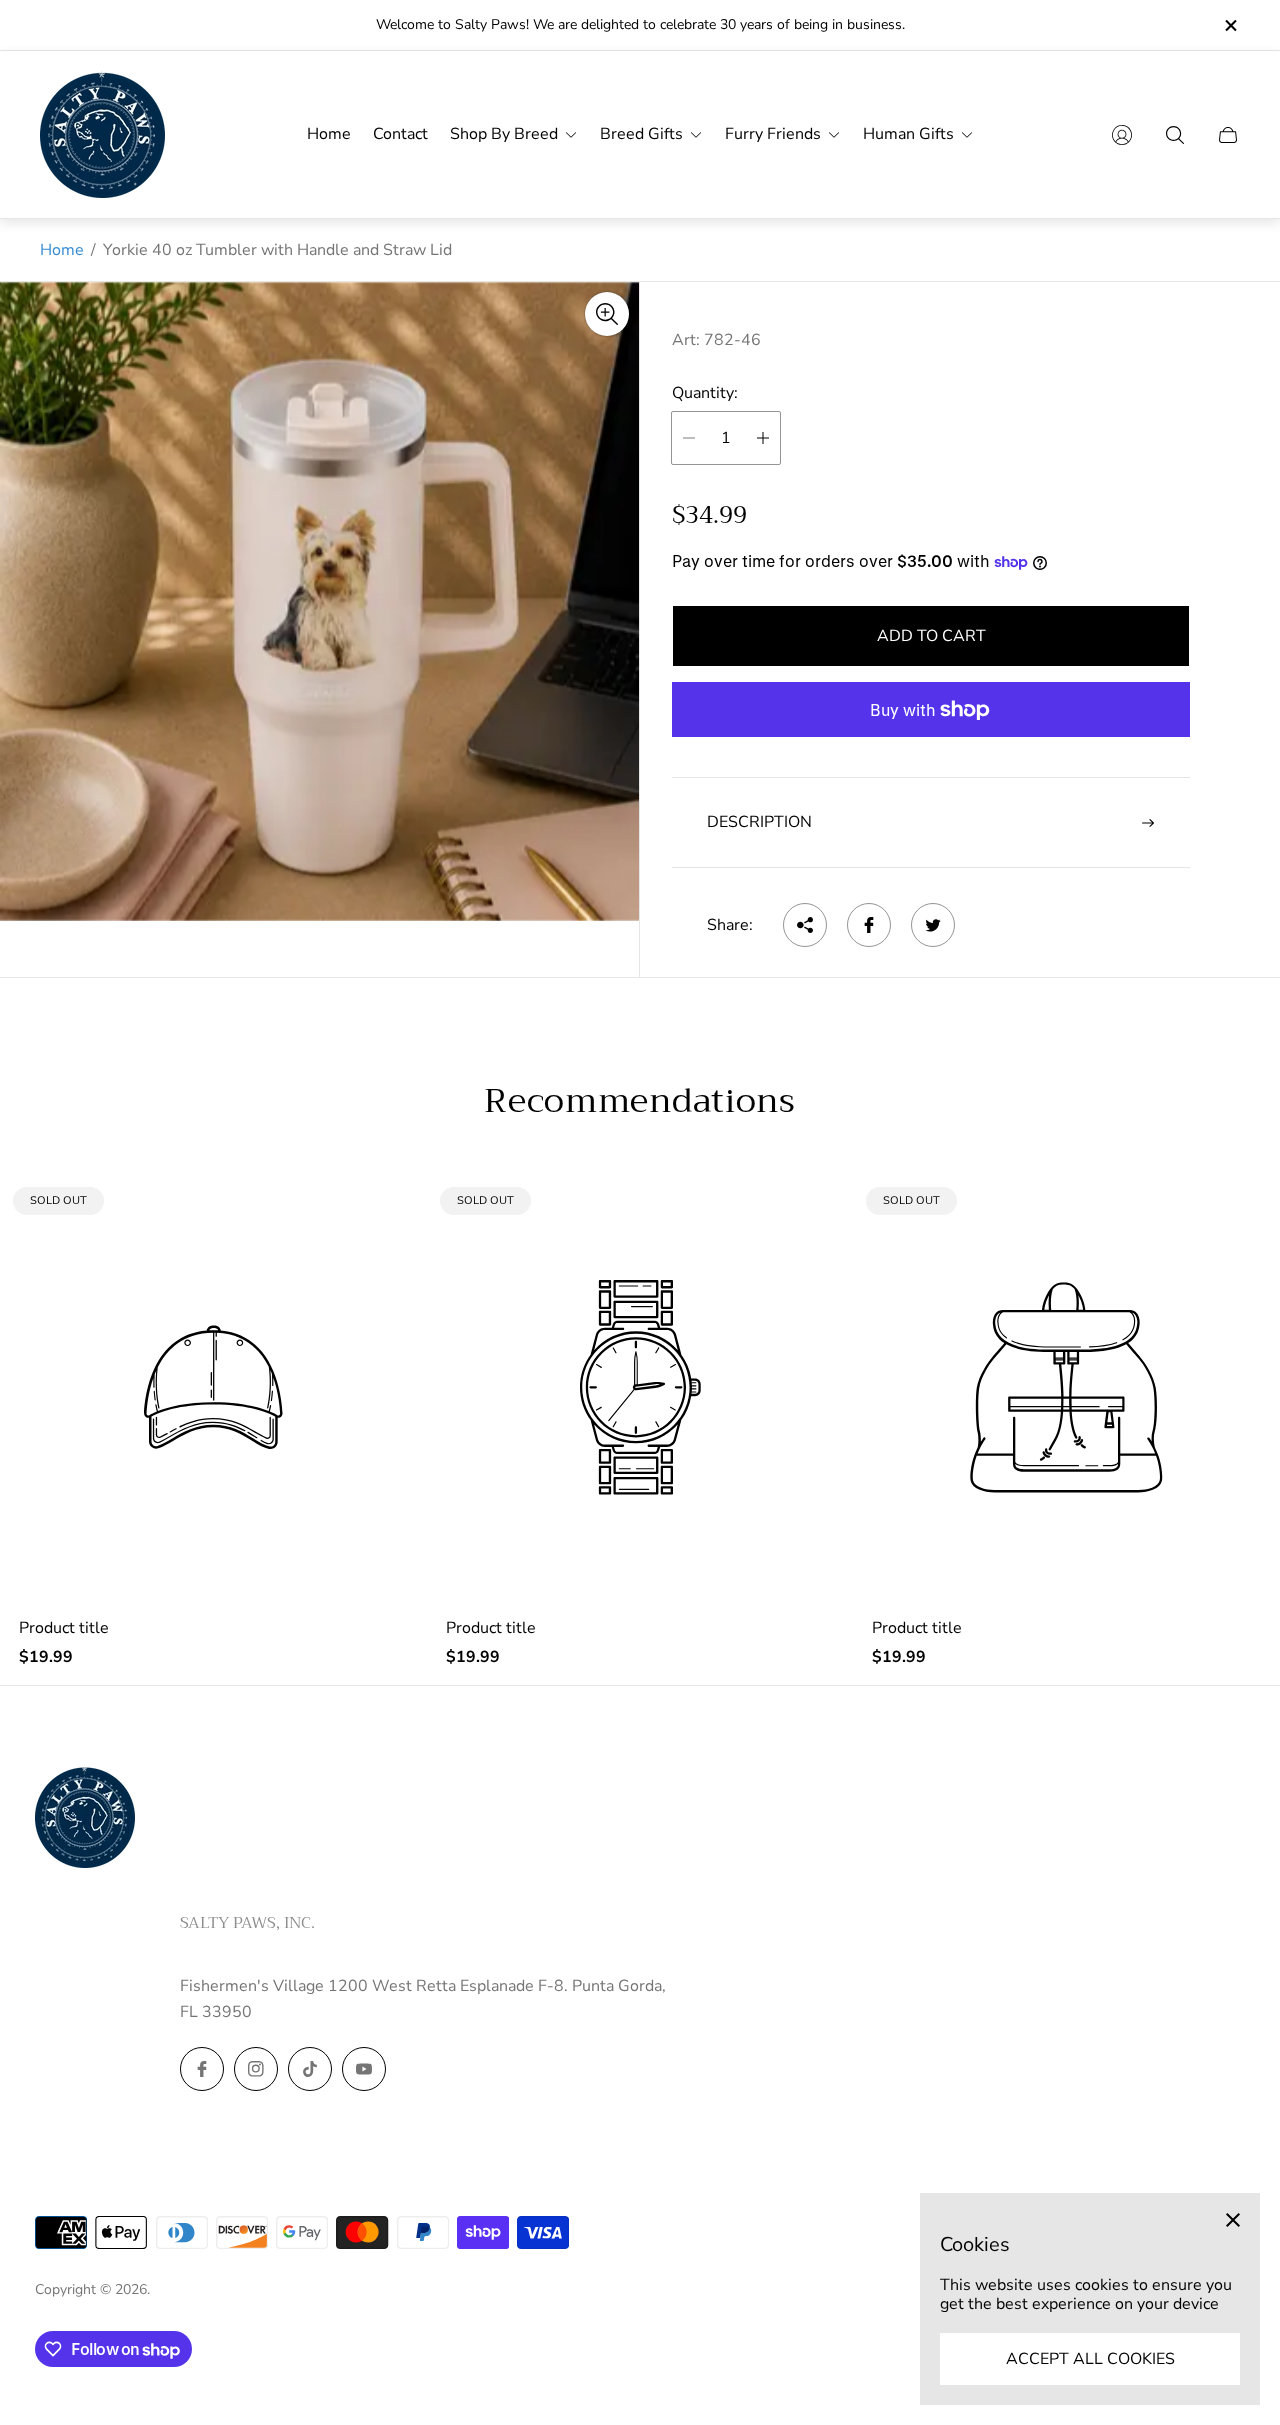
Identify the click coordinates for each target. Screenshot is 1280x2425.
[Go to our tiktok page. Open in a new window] (310, 2069)
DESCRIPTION (759, 822)
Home (62, 250)
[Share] (805, 925)
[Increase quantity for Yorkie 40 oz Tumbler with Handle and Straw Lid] (763, 438)
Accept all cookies (1090, 2359)
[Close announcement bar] (1230, 25)
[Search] (1175, 135)
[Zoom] (607, 314)
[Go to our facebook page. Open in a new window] (202, 2069)
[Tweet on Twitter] (933, 925)
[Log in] (1122, 135)
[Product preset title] (213, 1387)
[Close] (1233, 2220)
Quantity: (705, 393)
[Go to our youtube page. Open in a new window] (364, 2069)
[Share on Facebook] (869, 925)
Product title (64, 1628)
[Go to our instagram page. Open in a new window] (256, 2069)
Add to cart (931, 636)
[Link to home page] (85, 1819)
